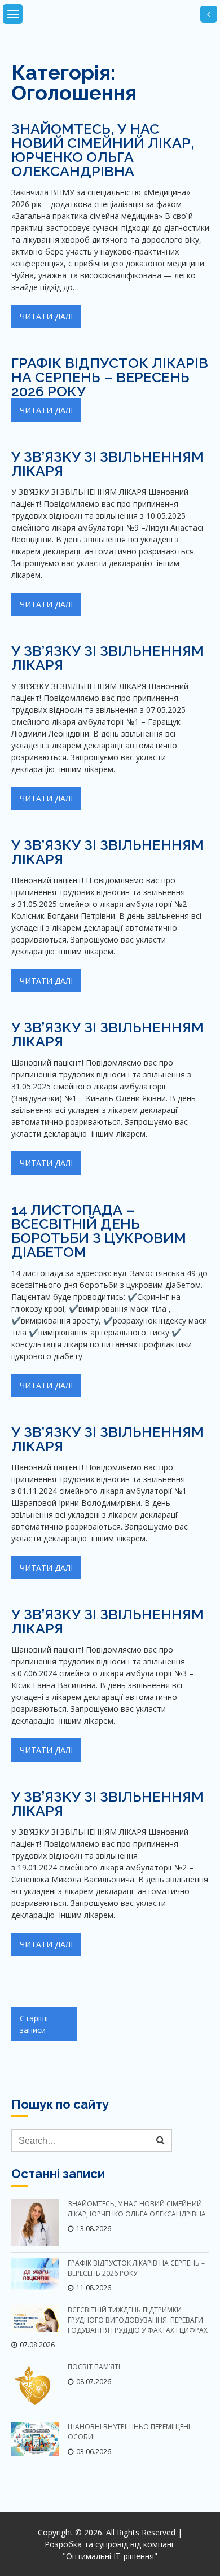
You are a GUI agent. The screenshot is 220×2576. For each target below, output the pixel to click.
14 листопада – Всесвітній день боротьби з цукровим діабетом (99, 1231)
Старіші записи (34, 2024)
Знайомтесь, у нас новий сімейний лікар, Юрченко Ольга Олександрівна (103, 150)
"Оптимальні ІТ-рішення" (110, 2556)
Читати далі (46, 316)
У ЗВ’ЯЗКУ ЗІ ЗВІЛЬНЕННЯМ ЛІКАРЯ (107, 464)
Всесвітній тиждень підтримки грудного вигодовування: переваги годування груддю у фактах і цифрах (138, 2320)
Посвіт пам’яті (94, 2367)
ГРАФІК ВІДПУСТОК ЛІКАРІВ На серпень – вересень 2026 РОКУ (110, 377)
